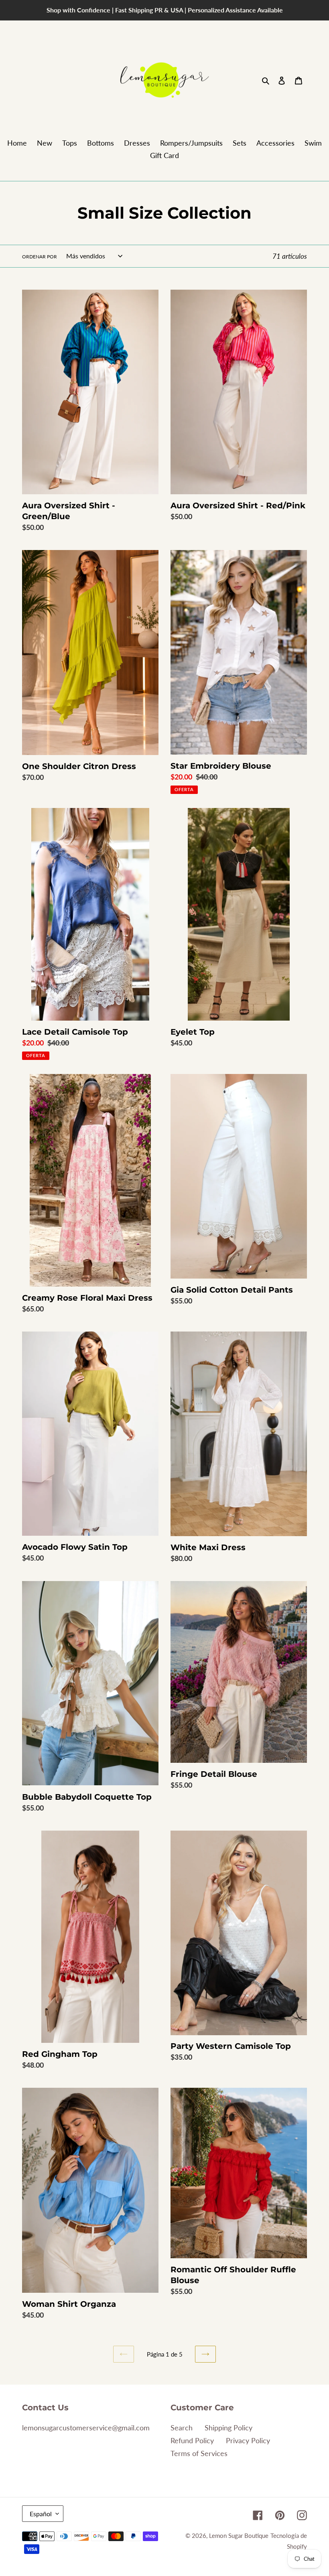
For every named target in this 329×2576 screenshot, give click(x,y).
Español (41, 2514)
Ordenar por (40, 257)
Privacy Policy (248, 2440)
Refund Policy (192, 2440)
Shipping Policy (228, 2428)
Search (182, 2428)
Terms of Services (199, 2453)
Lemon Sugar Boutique (239, 2535)
